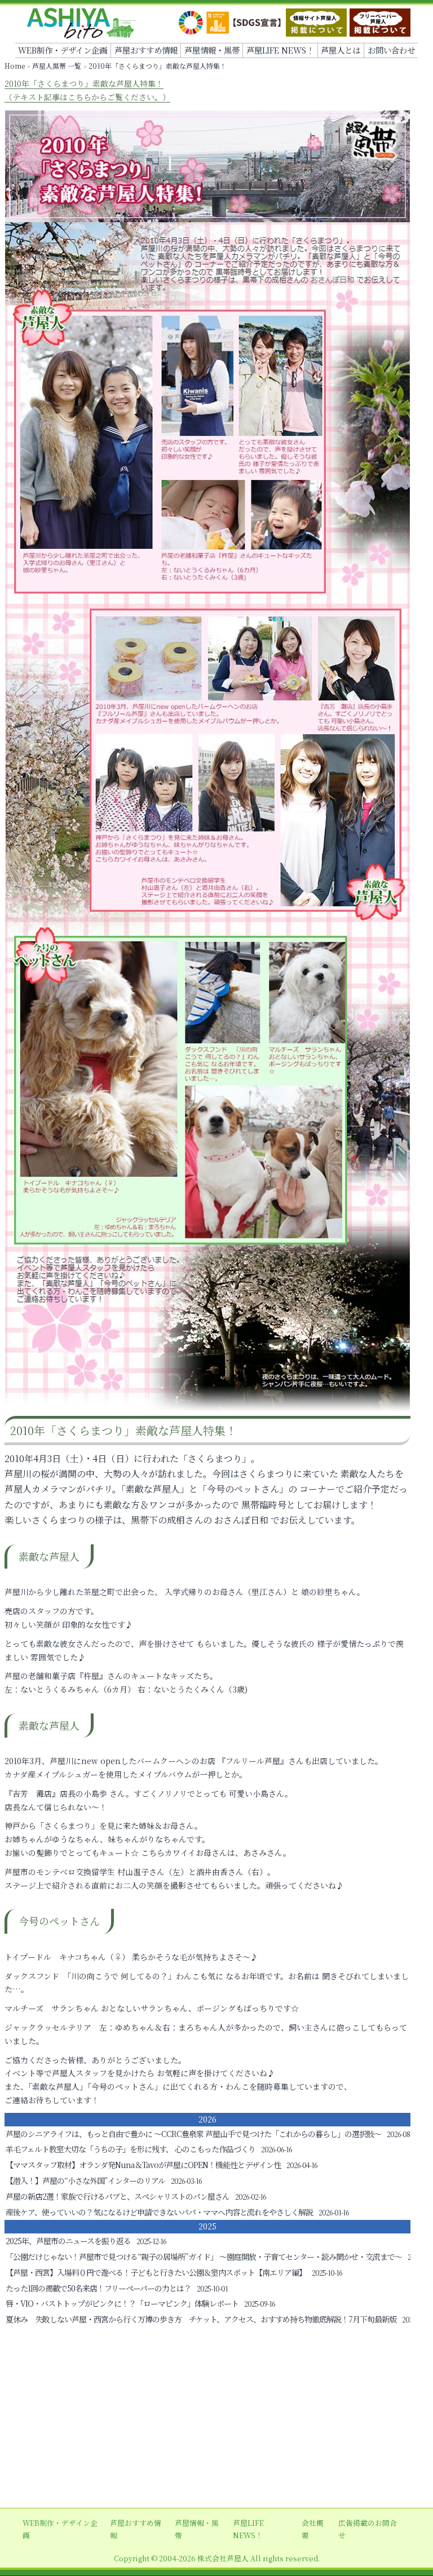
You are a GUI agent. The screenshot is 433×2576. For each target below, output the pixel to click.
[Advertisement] (216, 2418)
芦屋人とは (341, 50)
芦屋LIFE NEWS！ (280, 50)
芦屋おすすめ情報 (146, 50)
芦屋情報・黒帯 (212, 50)
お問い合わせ (391, 50)
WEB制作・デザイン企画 (63, 50)
